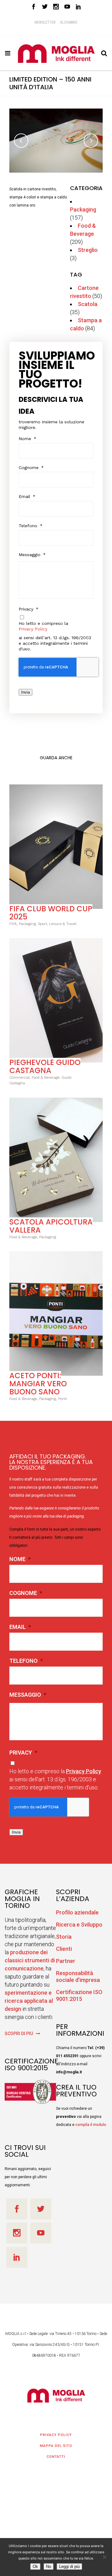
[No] (104, 2557)
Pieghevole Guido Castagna (45, 1063)
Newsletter (45, 22)
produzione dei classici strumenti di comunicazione (30, 1957)
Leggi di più (69, 2567)
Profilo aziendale (77, 1909)
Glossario (69, 22)
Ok (35, 2567)
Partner (66, 1957)
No (49, 2567)
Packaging (83, 206)
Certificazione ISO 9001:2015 (79, 1992)
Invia (26, 688)
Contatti (56, 2453)
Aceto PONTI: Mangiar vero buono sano (38, 1380)
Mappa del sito (56, 2442)
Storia (64, 1933)
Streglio (88, 246)
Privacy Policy (33, 625)
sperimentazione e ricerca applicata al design (29, 1997)
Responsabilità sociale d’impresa (78, 1973)
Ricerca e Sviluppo (79, 1921)
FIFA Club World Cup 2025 (51, 909)
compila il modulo (91, 2121)
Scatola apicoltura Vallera (51, 1222)
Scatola (88, 300)
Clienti (64, 1945)
